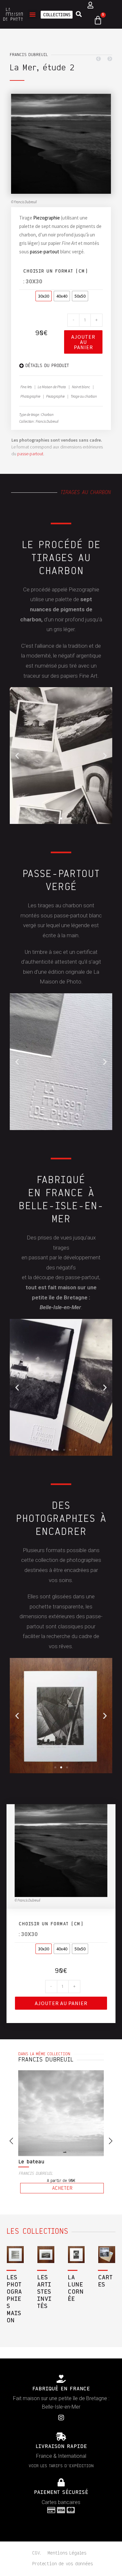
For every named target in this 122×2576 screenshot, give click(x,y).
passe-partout (45, 252)
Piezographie (47, 218)
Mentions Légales (67, 2553)
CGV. (37, 2553)
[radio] (44, 296)
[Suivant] (108, 59)
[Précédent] (100, 59)
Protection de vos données (62, 2564)
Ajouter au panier (83, 342)
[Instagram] (61, 2418)
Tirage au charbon (84, 396)
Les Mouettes (36, 2162)
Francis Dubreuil (29, 55)
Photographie (30, 396)
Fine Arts (26, 387)
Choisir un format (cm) (56, 271)
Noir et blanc (81, 387)
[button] (33, 14)
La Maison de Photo (52, 387)
